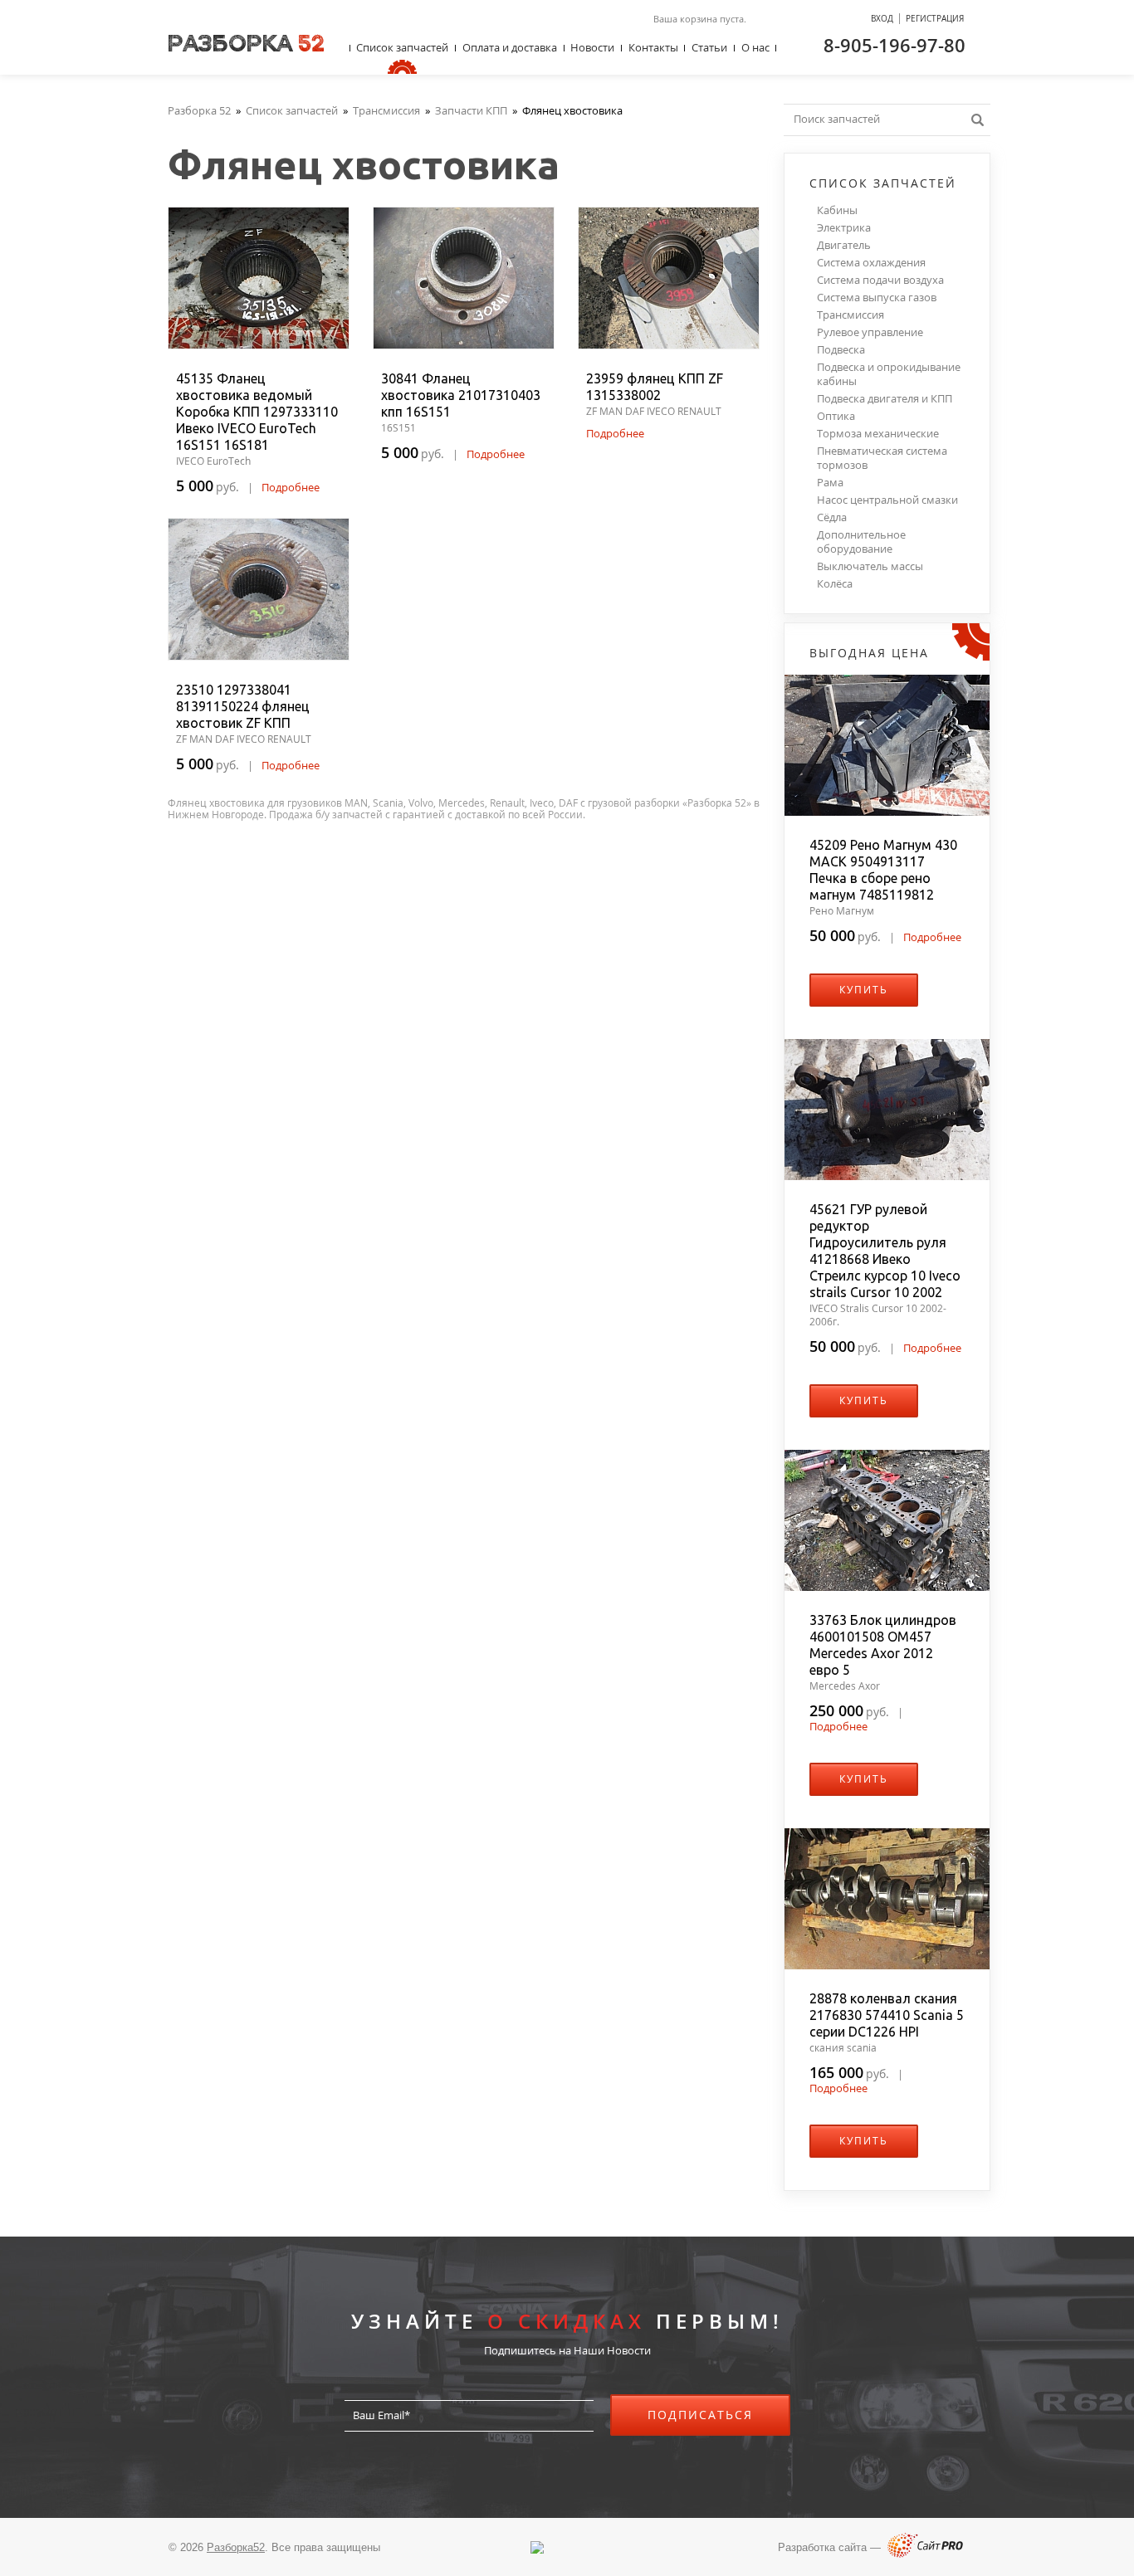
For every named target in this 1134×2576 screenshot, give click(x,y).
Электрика (844, 228)
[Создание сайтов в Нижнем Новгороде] (925, 2554)
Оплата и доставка (510, 47)
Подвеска (841, 350)
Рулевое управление (870, 332)
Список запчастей (402, 47)
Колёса (835, 584)
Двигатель (844, 245)
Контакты (653, 47)
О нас (755, 47)
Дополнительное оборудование (861, 542)
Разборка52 (236, 2547)
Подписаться (700, 2415)
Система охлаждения (871, 263)
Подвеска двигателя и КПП (885, 399)
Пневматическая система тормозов (882, 458)
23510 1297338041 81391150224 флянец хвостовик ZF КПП (243, 706)
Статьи (709, 47)
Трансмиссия (850, 315)
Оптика (836, 416)
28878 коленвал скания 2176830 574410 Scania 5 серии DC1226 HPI (887, 2015)
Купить (864, 990)
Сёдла (832, 517)
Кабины (837, 210)
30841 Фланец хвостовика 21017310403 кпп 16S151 (461, 395)
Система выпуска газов (877, 298)
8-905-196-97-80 (894, 45)
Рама (830, 483)
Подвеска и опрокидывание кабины (889, 374)
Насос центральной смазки (887, 500)
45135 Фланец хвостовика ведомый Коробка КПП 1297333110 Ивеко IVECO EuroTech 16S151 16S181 (257, 412)
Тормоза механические (878, 434)
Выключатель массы (870, 566)
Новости (592, 47)
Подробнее (291, 487)
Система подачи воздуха (880, 280)
